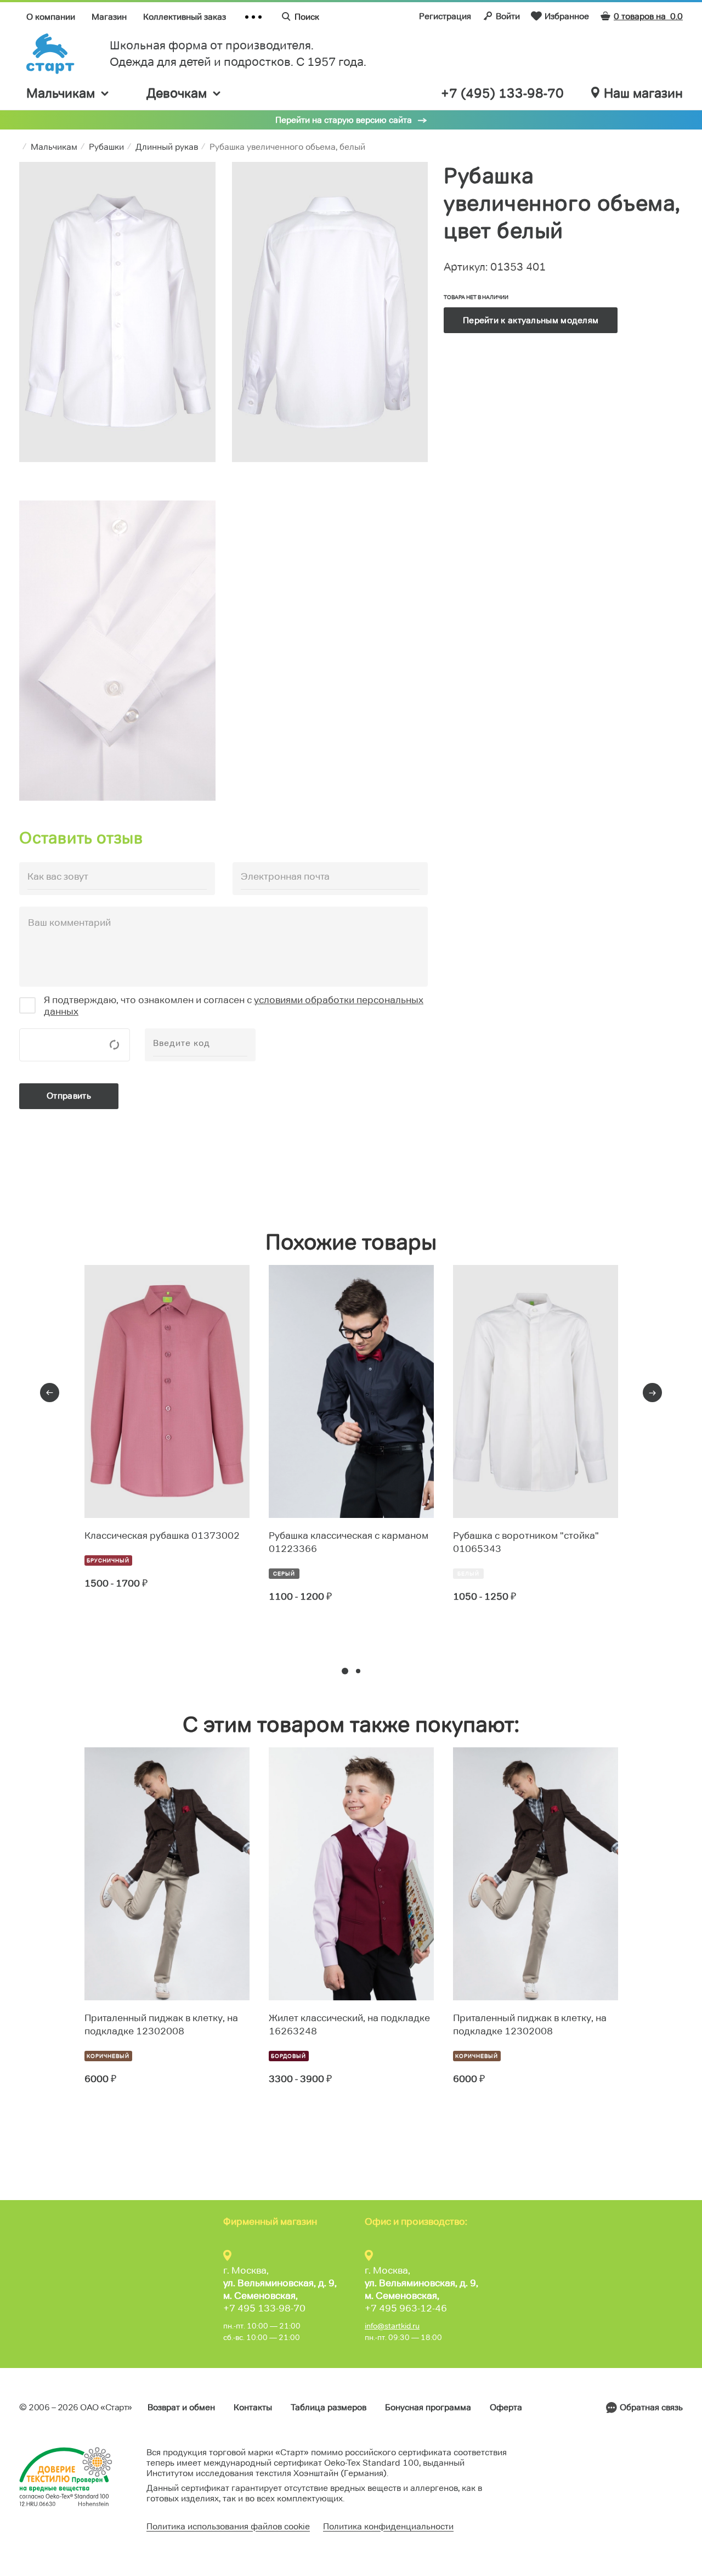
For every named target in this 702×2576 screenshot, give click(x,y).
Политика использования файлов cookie (228, 2526)
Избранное (567, 16)
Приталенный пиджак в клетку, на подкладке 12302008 (161, 2024)
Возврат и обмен (181, 2407)
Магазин (109, 17)
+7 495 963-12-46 (406, 2308)
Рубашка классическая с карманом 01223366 (349, 1542)
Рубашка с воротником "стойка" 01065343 (526, 1542)
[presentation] (50, 1393)
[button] (345, 1671)
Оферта (506, 2407)
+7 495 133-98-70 (264, 2308)
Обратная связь (651, 2407)
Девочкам (177, 93)
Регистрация (445, 16)
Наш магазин (643, 93)
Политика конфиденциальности (388, 2526)
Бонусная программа (428, 2407)
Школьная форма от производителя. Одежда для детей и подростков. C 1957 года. (238, 54)
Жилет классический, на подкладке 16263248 (349, 2024)
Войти (508, 16)
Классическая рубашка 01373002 (162, 1536)
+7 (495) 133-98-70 (502, 93)
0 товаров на (648, 16)
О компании (51, 17)
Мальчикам (61, 93)
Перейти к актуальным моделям (531, 320)
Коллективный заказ (185, 17)
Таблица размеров (329, 2407)
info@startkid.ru (392, 2326)
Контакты (253, 2407)
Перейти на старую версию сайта (344, 120)
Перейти (124, 1623)
